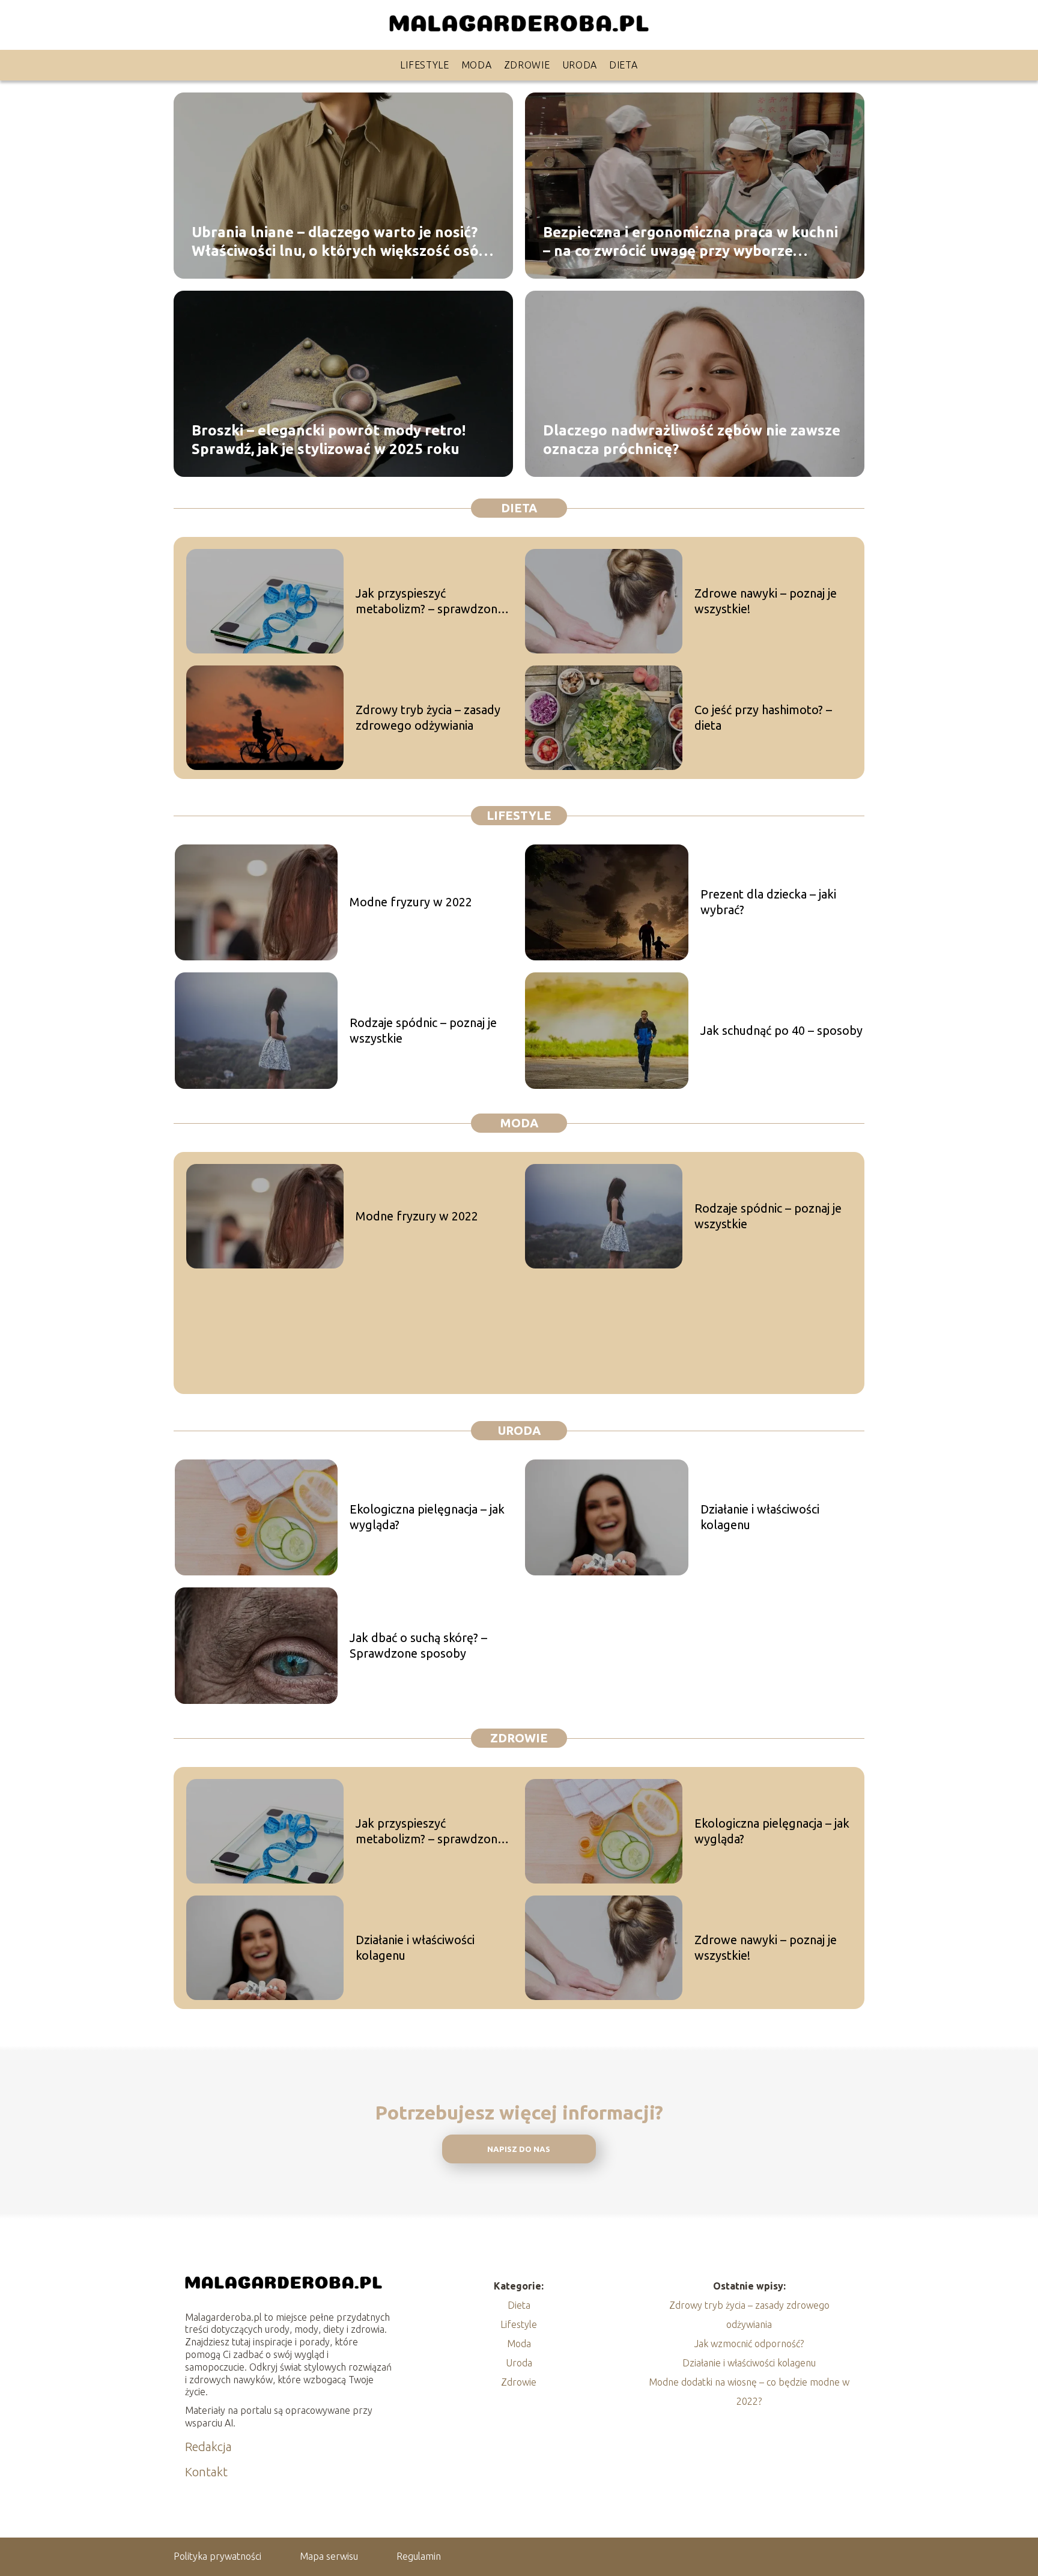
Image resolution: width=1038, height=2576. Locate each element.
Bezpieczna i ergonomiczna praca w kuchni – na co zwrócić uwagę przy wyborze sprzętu (690, 241)
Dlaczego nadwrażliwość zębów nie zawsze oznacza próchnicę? (692, 439)
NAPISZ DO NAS (519, 2149)
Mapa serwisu (329, 2556)
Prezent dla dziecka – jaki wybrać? (768, 902)
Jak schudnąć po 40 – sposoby (782, 1030)
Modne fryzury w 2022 (411, 902)
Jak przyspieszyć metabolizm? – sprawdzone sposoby (430, 602)
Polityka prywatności (217, 2556)
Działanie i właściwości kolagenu (760, 1517)
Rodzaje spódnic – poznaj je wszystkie (423, 1030)
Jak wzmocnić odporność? (749, 2344)
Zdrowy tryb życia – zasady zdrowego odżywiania (428, 717)
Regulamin (419, 2556)
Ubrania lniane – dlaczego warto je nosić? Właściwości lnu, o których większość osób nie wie (340, 241)
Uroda (580, 65)
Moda (477, 65)
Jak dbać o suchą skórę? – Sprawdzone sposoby (418, 1645)
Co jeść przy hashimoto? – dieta (763, 717)
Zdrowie (527, 65)
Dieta (624, 65)
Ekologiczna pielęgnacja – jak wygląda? (427, 1517)
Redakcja (208, 2447)
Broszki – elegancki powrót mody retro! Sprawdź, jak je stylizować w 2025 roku (329, 439)
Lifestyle (424, 65)
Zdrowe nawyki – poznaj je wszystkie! (766, 601)
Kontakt (206, 2472)
